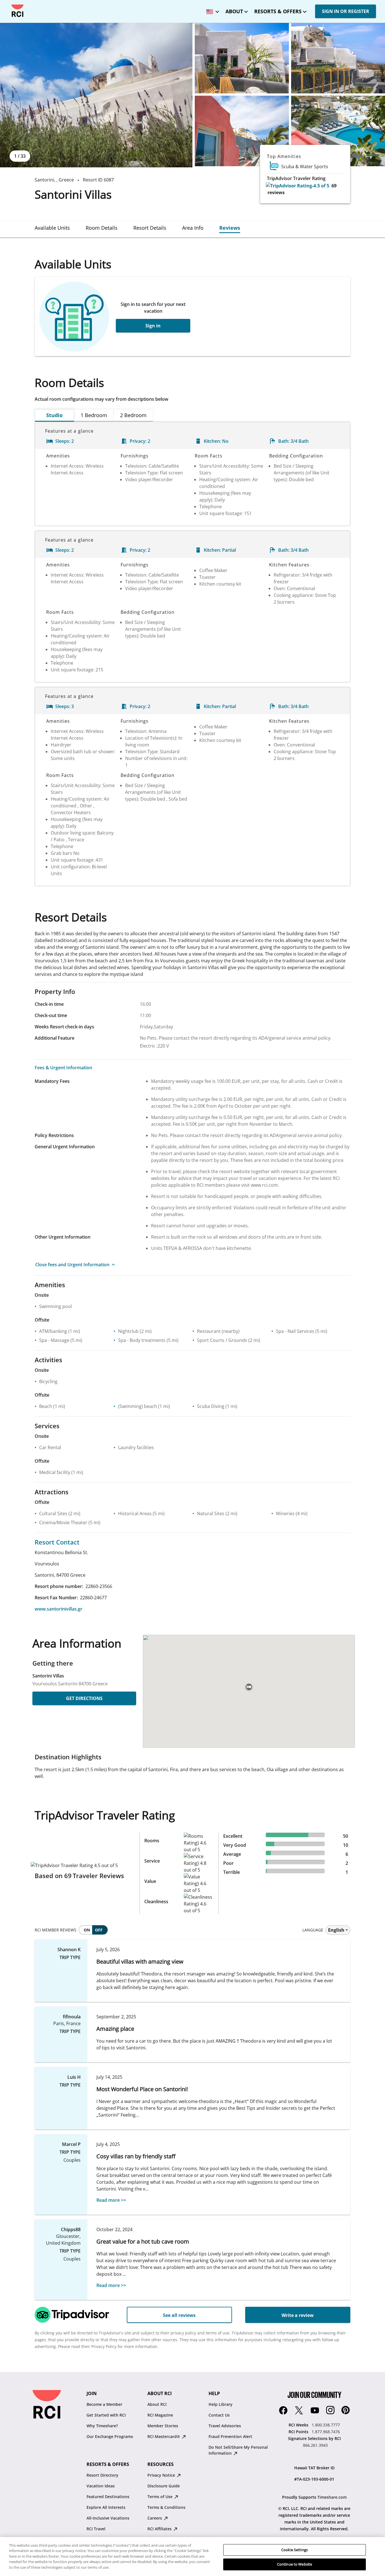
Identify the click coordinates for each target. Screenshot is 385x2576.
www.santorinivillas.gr (58, 1609)
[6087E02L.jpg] (242, 58)
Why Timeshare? (102, 2426)
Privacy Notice (162, 2475)
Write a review (298, 2315)
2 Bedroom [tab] (133, 415)
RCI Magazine (160, 2415)
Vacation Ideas (101, 2486)
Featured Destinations (108, 2497)
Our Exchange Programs (110, 2436)
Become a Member (104, 2404)
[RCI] (17, 11)
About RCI (157, 2404)
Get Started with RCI (106, 2415)
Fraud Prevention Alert (230, 2436)
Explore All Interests (106, 2507)
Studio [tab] (54, 415)
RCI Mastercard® (164, 2436)
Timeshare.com (332, 2497)
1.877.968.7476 (326, 2432)
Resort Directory (102, 2475)
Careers (155, 2518)
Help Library (221, 2404)
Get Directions (84, 1698)
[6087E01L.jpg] (96, 95)
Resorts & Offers (278, 11)
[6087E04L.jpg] (242, 131)
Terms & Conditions (166, 2507)
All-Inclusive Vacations (108, 2518)
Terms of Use (161, 2497)
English (336, 1930)
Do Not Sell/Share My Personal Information (238, 2450)
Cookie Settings (295, 2550)
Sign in (153, 326)
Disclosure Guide (164, 2486)
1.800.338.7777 (326, 2425)
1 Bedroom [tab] (94, 415)
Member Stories (163, 2426)
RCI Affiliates (160, 2529)
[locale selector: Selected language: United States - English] (211, 10)
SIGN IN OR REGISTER (346, 11)
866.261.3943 (315, 2445)
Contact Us (219, 2415)
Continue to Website (295, 2564)
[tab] (52, 228)
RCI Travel (96, 2529)
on (87, 1930)
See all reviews (179, 2315)
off (99, 1930)
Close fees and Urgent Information (72, 1265)
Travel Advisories (225, 2426)
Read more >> (111, 2200)
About (234, 11)
